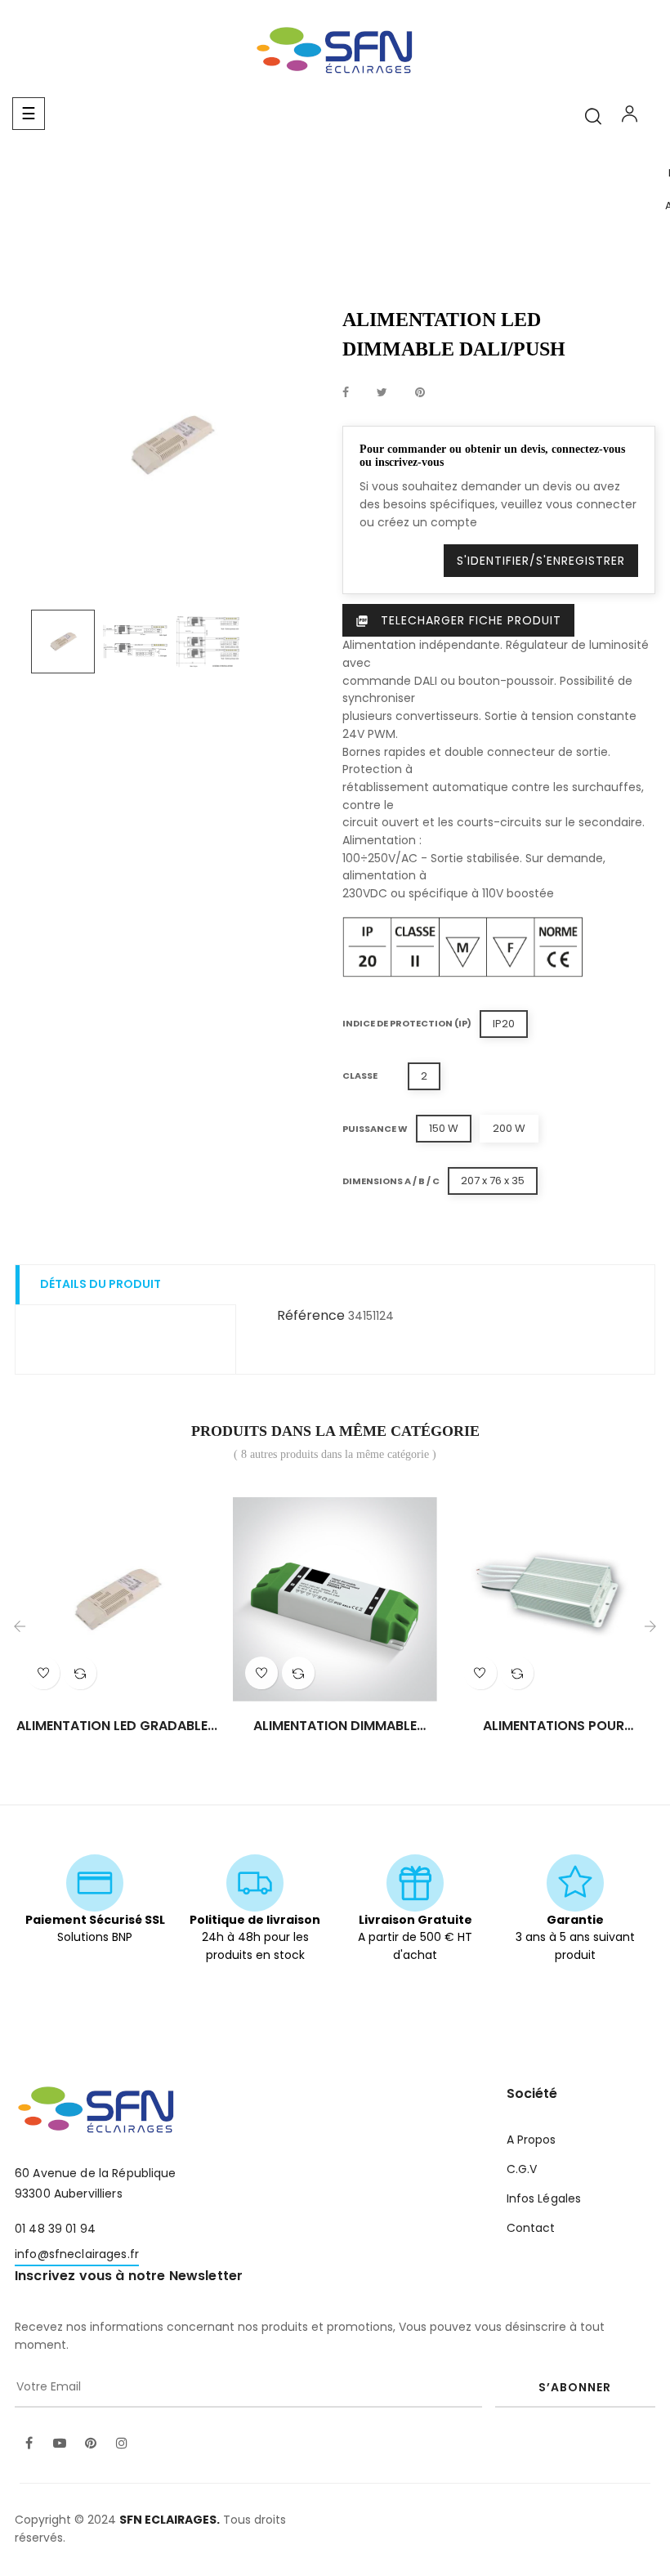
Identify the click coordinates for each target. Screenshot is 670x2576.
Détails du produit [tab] (100, 1284)
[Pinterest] (91, 2444)
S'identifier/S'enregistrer (541, 561)
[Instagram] (122, 2444)
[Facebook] (29, 2444)
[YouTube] (60, 2444)
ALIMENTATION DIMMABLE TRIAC (335, 1726)
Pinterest (420, 393)
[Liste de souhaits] (43, 1673)
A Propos (532, 2140)
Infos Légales (544, 2198)
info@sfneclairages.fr (77, 2254)
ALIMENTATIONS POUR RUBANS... (554, 1726)
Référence (311, 1315)
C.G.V (522, 2169)
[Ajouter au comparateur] (80, 1673)
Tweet (382, 393)
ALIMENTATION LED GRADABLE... (117, 1726)
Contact (531, 2228)
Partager (346, 393)
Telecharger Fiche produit (458, 620)
